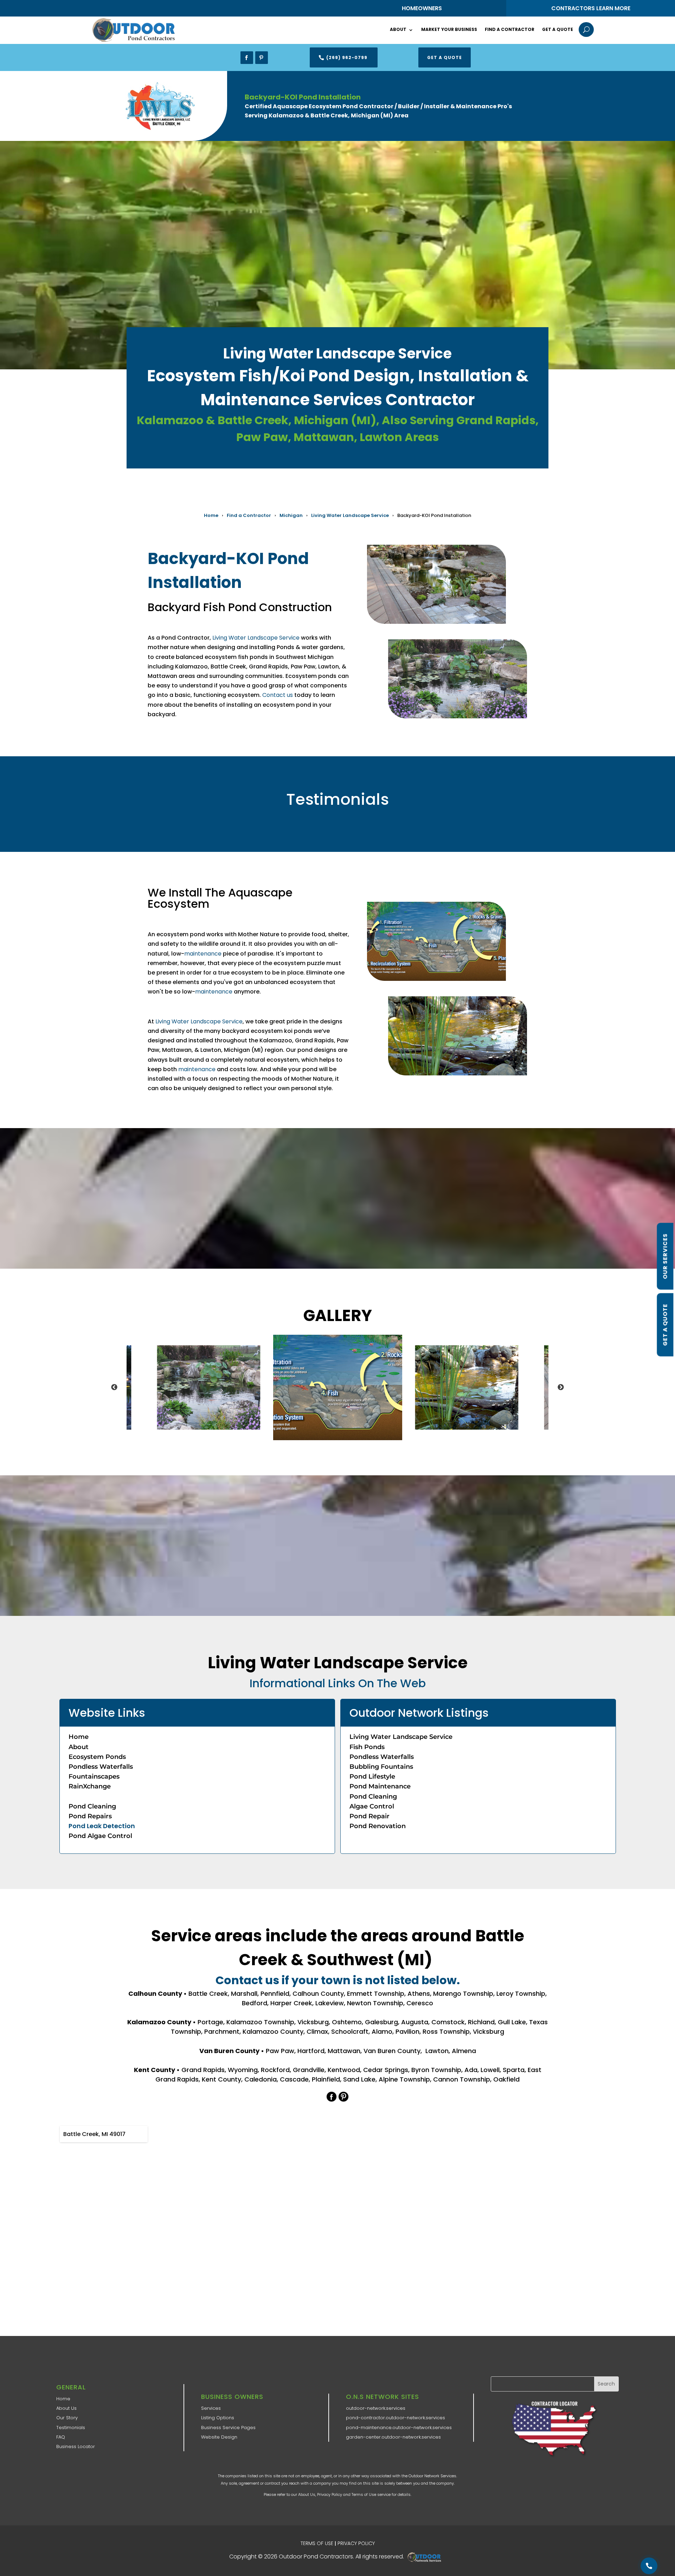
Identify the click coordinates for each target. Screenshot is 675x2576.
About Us (66, 2408)
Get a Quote (558, 29)
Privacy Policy (330, 2494)
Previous (114, 1387)
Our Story (67, 2418)
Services (211, 2408)
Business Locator (76, 2446)
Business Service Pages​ (228, 2428)
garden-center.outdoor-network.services (393, 2437)
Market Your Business (449, 29)
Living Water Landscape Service (350, 515)
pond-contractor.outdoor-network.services (396, 2418)
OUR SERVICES (665, 1256)
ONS (426, 2557)
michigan (291, 515)
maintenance (203, 954)
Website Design (219, 2437)
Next (561, 1387)
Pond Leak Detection (102, 1826)
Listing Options (218, 2418)
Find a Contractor (510, 29)
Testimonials (71, 2428)
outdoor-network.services (376, 2408)
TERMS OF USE (317, 2543)
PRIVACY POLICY (356, 2543)
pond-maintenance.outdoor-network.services (399, 2428)
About (398, 29)
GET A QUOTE (665, 1325)
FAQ (61, 2437)
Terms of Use (364, 2494)
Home (211, 515)
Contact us (278, 695)
